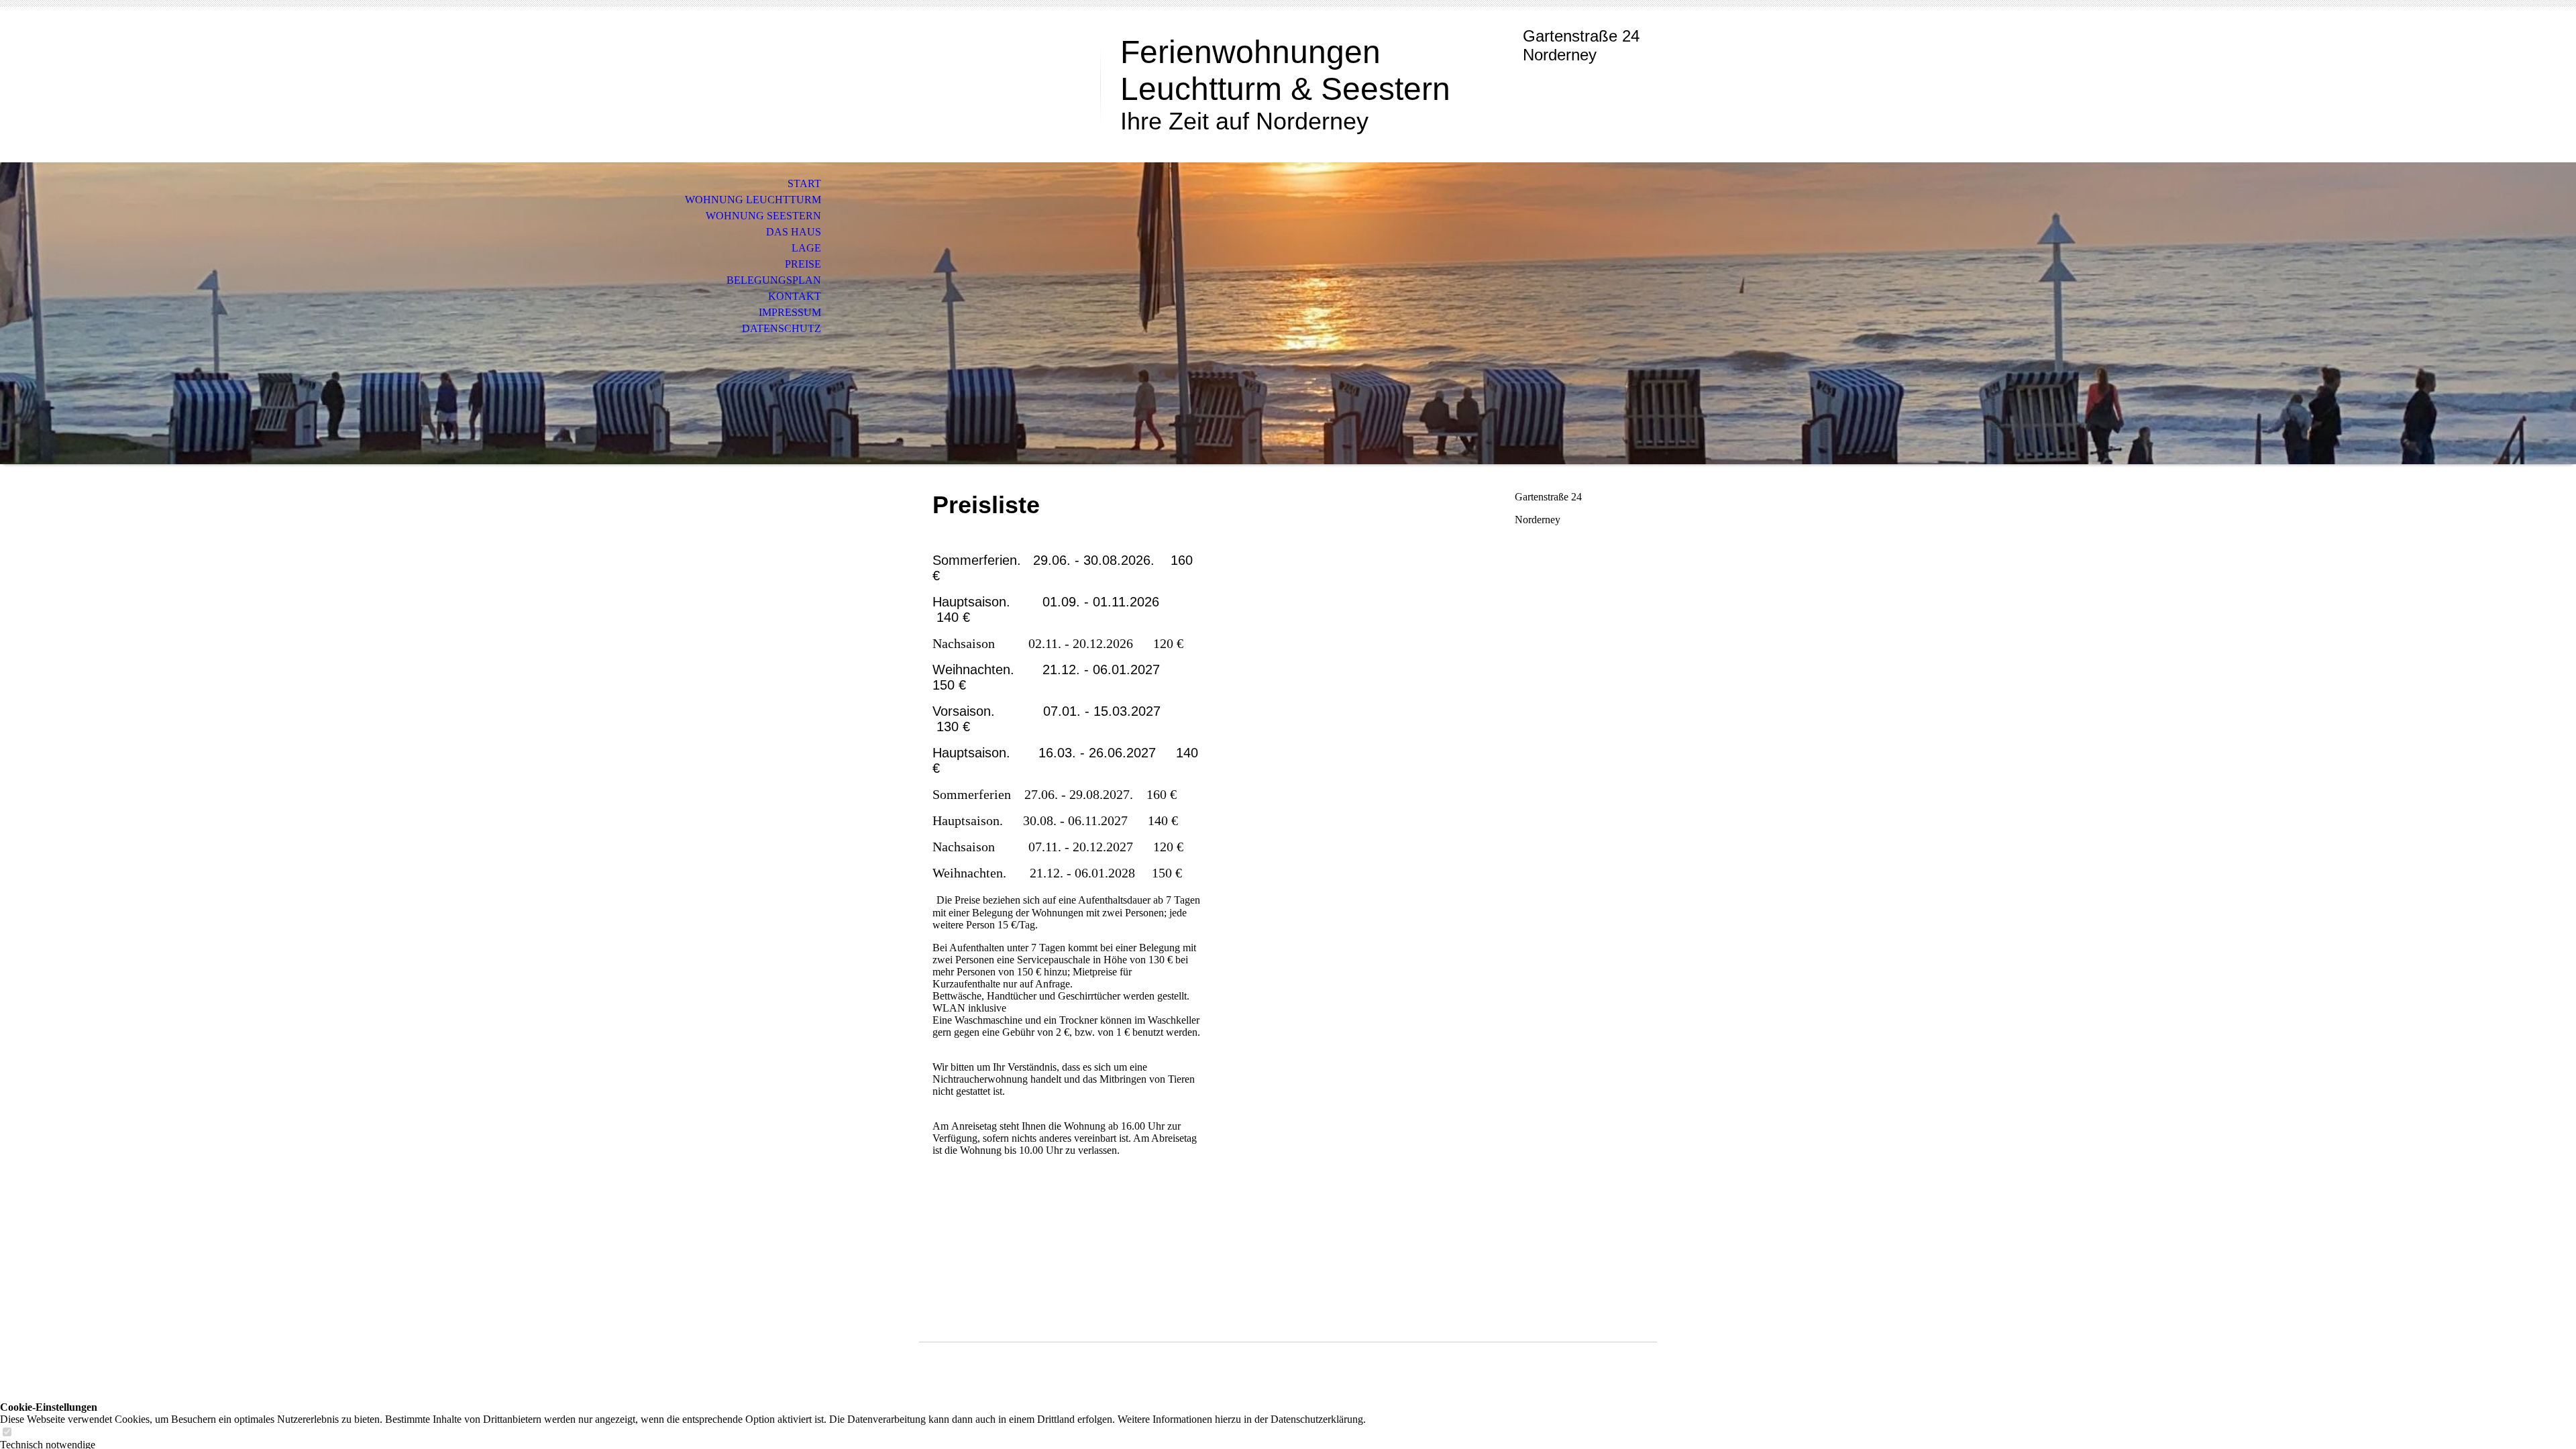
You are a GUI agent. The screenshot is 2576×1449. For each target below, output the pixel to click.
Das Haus (794, 232)
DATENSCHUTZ (782, 328)
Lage (806, 248)
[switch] (7, 1433)
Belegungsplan (774, 280)
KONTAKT (795, 296)
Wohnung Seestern (763, 216)
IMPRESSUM (790, 312)
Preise (803, 264)
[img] (1288, 313)
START (804, 183)
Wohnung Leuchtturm (753, 200)
